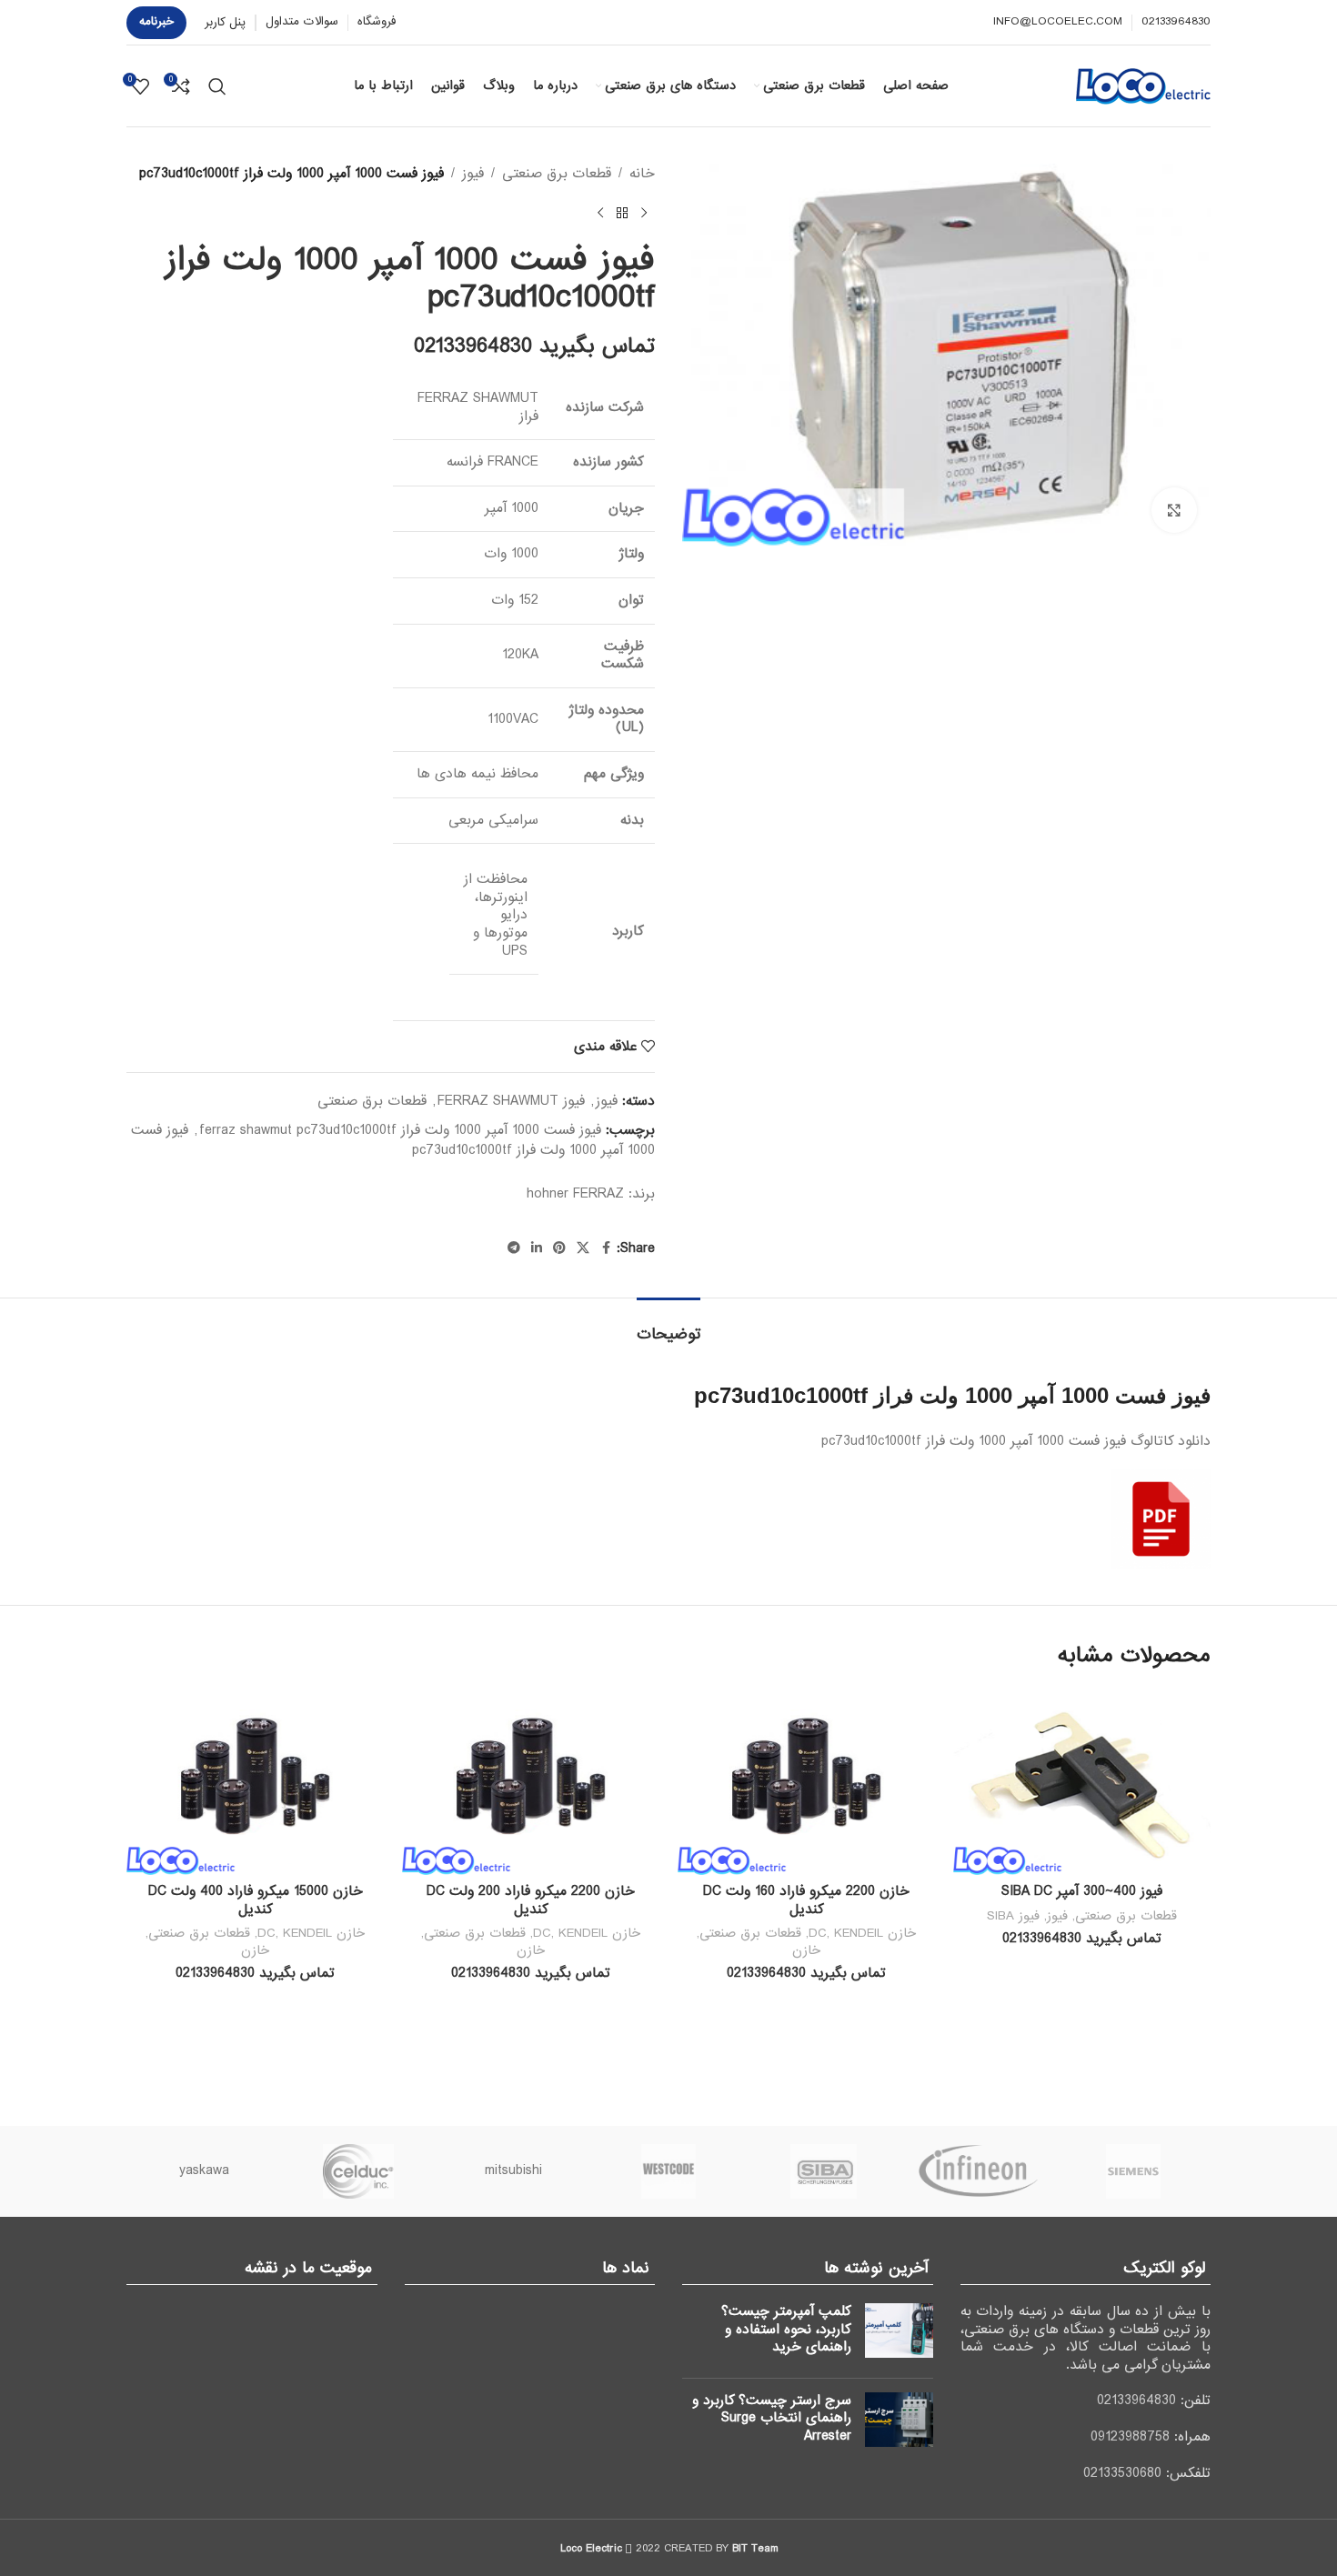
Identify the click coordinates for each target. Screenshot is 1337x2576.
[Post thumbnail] (899, 2334)
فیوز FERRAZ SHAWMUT (511, 1101)
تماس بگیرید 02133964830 (534, 346)
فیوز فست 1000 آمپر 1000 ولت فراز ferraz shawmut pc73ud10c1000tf (400, 1130)
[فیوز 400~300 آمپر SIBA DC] (1082, 1782)
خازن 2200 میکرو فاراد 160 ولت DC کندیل (806, 1900)
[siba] (823, 2171)
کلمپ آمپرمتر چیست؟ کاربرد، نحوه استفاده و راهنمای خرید (786, 2329)
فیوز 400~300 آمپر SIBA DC (1082, 1891)
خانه (642, 174)
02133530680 (1122, 2473)
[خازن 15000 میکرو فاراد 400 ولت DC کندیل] (255, 1782)
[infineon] (978, 2171)
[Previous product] (644, 213)
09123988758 (1130, 2437)
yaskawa (204, 2170)
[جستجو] (217, 86)
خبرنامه (156, 21)
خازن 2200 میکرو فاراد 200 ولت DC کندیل (531, 1900)
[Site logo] (1143, 85)
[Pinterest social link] (559, 1248)
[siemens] (1133, 2171)
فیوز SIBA (1013, 1916)
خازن (806, 1950)
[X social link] (583, 1248)
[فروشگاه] (622, 213)
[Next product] (600, 213)
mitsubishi (513, 2170)
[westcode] (668, 2171)
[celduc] (358, 2171)
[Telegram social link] (514, 1248)
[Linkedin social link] (537, 1248)
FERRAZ (598, 1194)
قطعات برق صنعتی (557, 174)
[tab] (668, 1325)
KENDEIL (859, 1933)
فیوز (473, 174)
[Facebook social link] (606, 1248)
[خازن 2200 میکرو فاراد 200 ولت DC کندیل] (531, 1782)
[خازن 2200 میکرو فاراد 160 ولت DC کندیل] (806, 1782)
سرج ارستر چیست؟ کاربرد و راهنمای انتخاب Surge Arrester (772, 2418)
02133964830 (1136, 2401)
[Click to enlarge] (1174, 510)
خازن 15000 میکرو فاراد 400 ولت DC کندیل (256, 1900)
